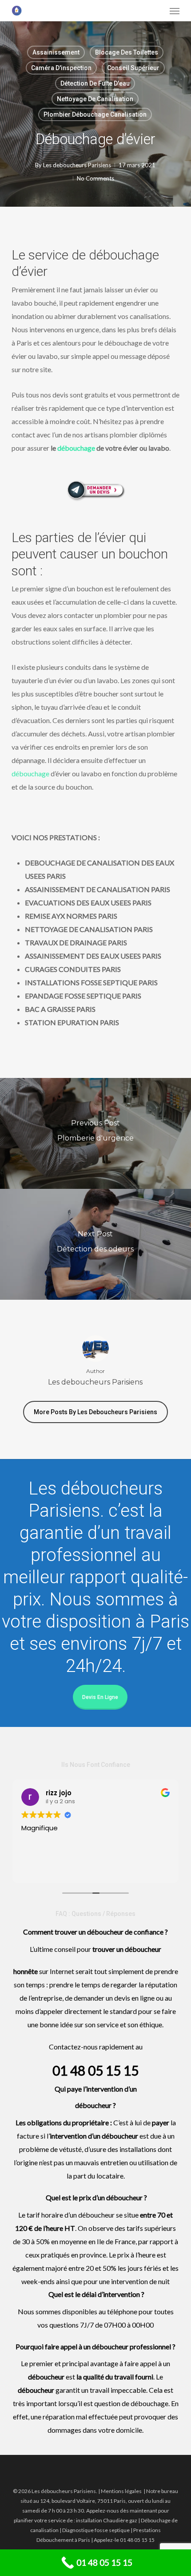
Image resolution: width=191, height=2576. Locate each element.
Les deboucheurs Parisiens (77, 165)
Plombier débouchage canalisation (95, 114)
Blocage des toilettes (127, 52)
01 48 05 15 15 (95, 2070)
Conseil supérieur (133, 68)
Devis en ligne (100, 1697)
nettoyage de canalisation (95, 99)
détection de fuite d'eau (95, 83)
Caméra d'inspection (61, 68)
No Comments (95, 178)
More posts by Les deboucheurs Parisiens (95, 1412)
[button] (175, 11)
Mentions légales (121, 2491)
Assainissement (56, 52)
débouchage (76, 448)
